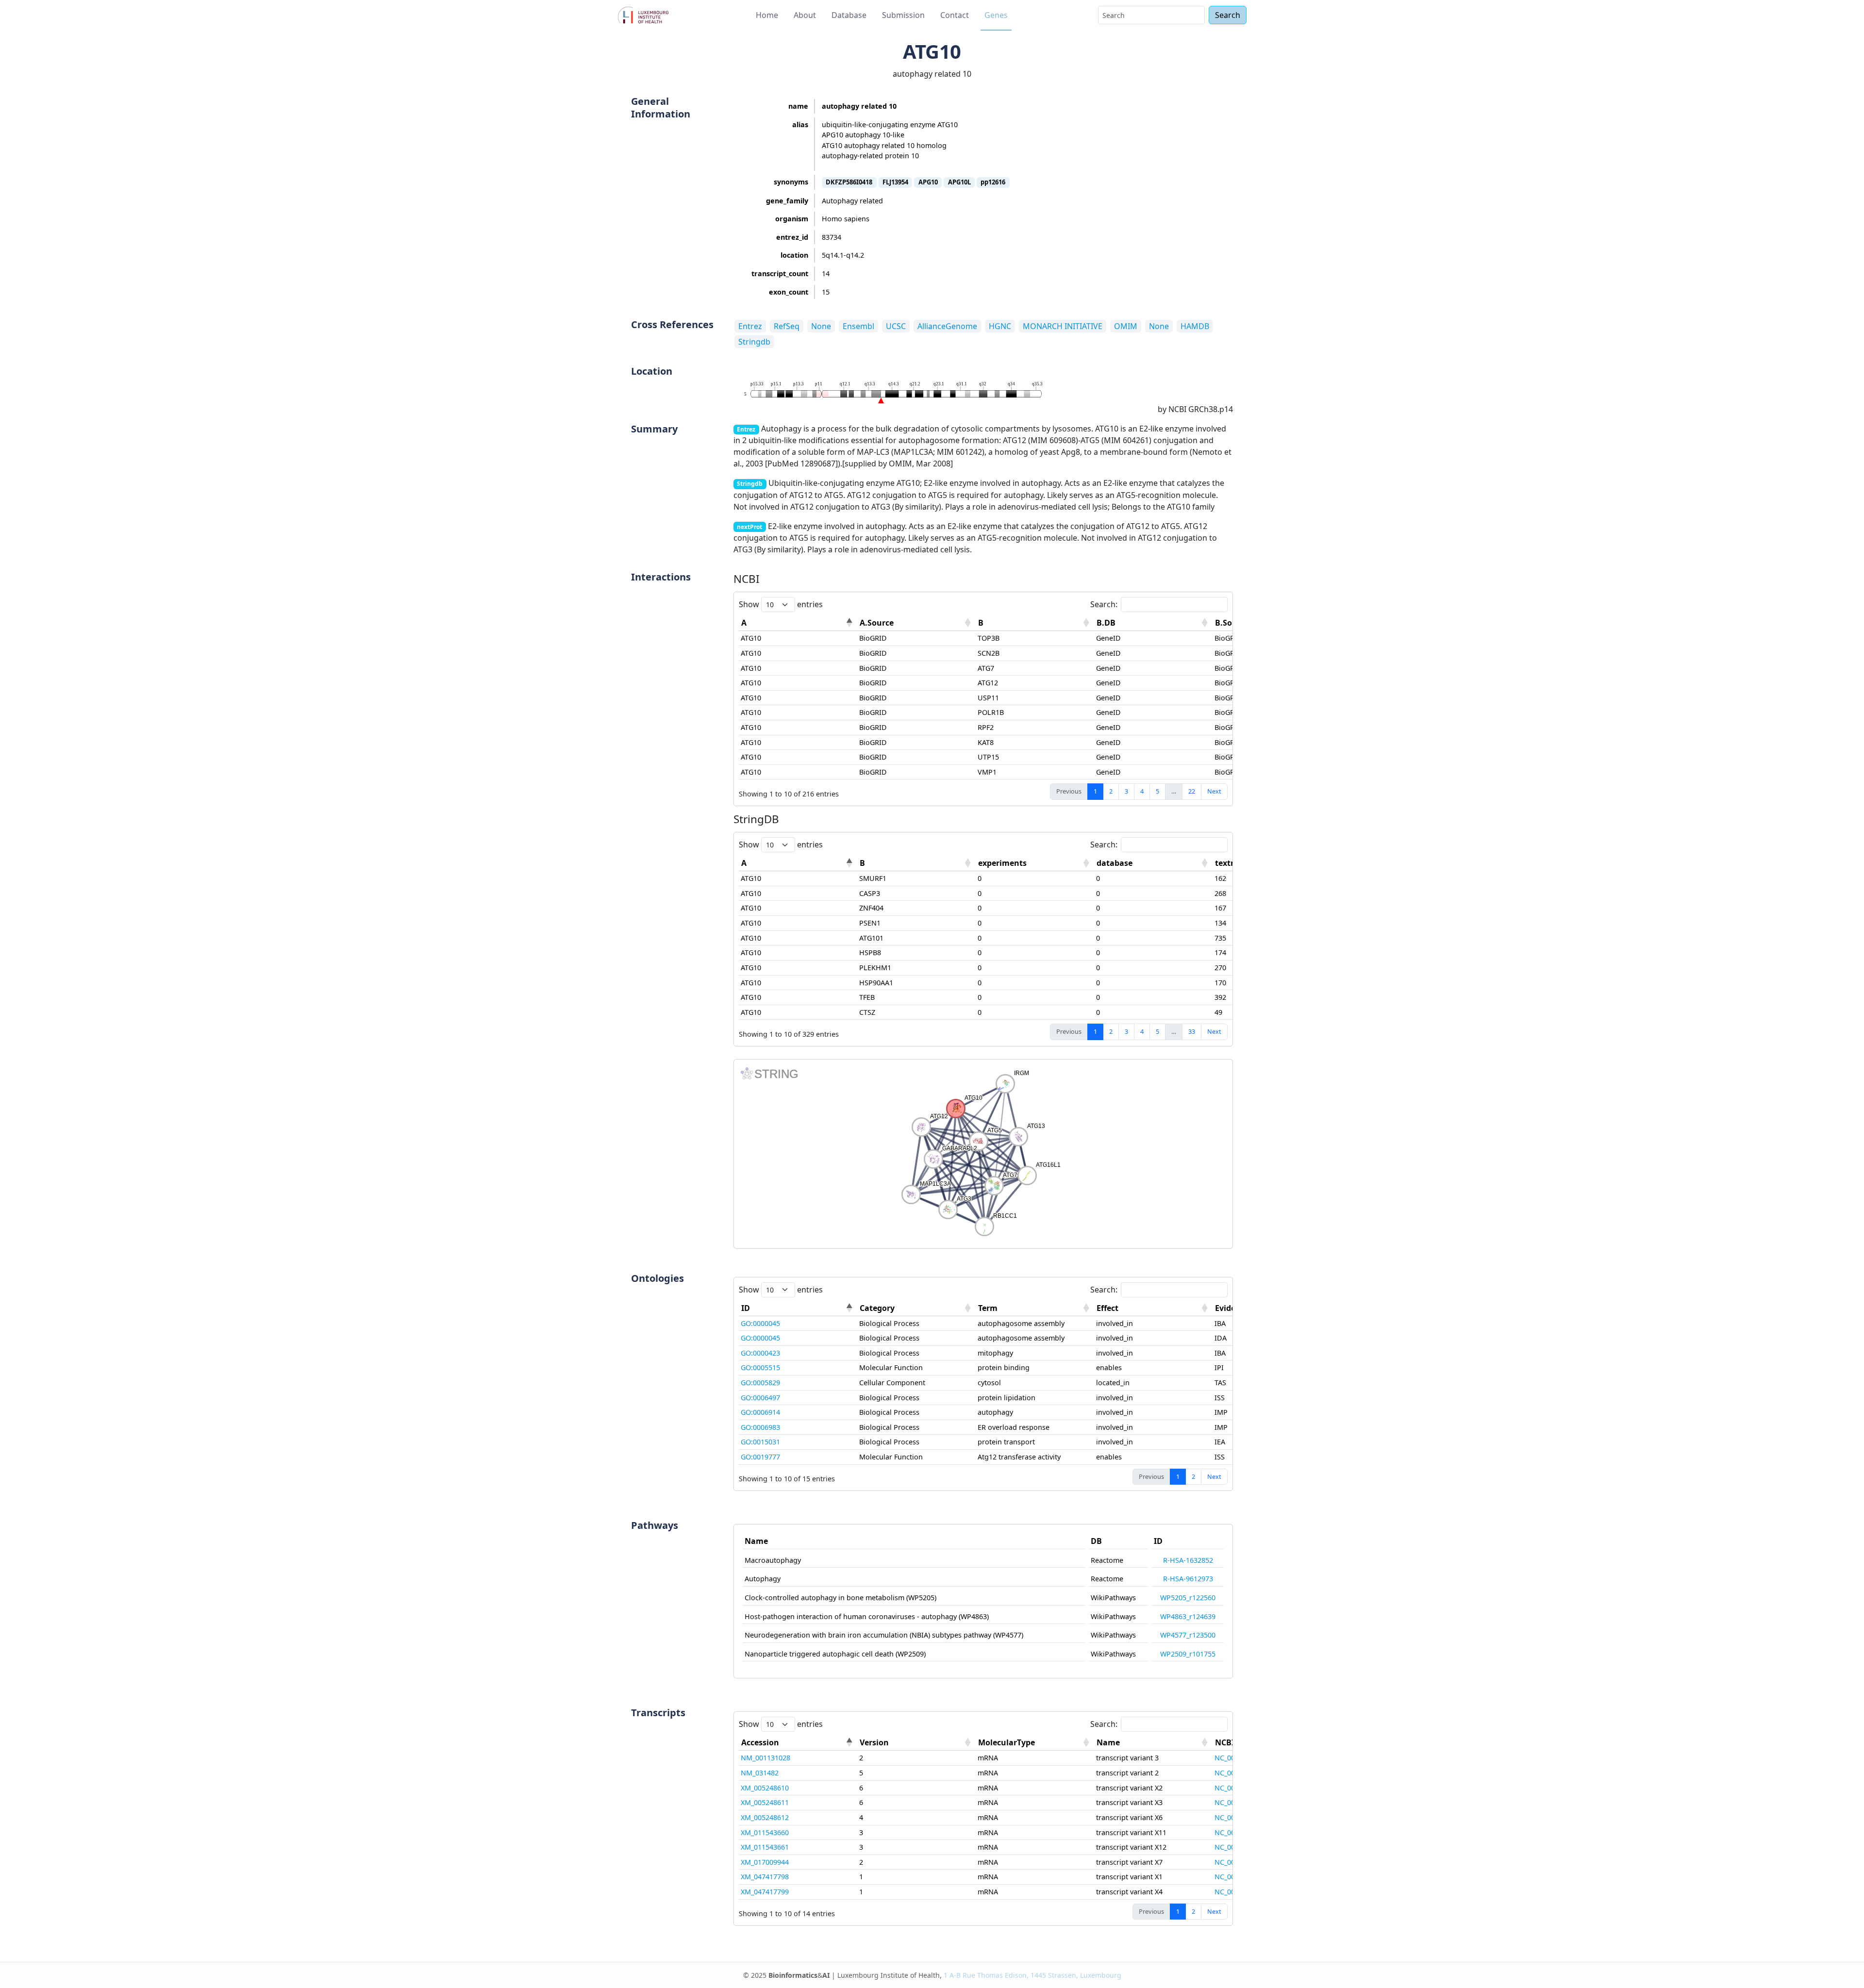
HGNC (1000, 326)
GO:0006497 (760, 1398)
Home (767, 15)
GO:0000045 (760, 1323)
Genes (996, 15)
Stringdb (754, 342)
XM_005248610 (765, 1788)
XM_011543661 (765, 1847)
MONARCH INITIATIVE (1063, 326)
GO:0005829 (760, 1383)
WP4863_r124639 (1188, 1616)
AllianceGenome (947, 326)
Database (849, 15)
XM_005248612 (765, 1817)
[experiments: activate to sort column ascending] (1035, 863)
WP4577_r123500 (1188, 1635)
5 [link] (1157, 791)
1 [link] (1095, 791)
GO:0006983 (760, 1427)
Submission (903, 15)
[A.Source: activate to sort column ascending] (916, 623)
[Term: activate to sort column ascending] (1035, 1308)
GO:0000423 (760, 1353)
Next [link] (1214, 791)
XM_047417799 (765, 1892)
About (805, 15)
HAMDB (1195, 326)
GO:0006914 (760, 1412)
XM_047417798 (765, 1877)
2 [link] (1111, 791)
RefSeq (787, 326)
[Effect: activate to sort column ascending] (1153, 1308)
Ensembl (858, 326)
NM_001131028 (766, 1758)
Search (1228, 15)
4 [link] (1142, 791)
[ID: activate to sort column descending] (798, 1308)
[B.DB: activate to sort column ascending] (1153, 623)
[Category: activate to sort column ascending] (916, 1308)
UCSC (896, 326)
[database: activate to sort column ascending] (1153, 863)
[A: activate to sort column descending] (798, 623)
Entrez (750, 326)
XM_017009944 (765, 1862)
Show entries (781, 604)
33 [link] (1192, 1031)
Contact (955, 15)
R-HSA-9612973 (1188, 1579)
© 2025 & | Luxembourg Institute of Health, (932, 1975)
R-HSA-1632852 (1188, 1560)
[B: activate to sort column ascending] (1035, 623)
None (821, 326)
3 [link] (1126, 791)
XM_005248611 (765, 1802)
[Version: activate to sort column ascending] (916, 1743)
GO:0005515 (760, 1367)
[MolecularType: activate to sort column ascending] (1035, 1743)
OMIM (1126, 326)
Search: (1104, 604)
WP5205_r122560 (1188, 1598)
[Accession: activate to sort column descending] (798, 1743)
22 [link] (1192, 791)
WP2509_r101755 (1188, 1654)
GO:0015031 (760, 1442)
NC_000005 (1232, 1758)
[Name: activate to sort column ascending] (1153, 1743)
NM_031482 (760, 1773)
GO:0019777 (760, 1457)
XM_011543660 (765, 1832)
